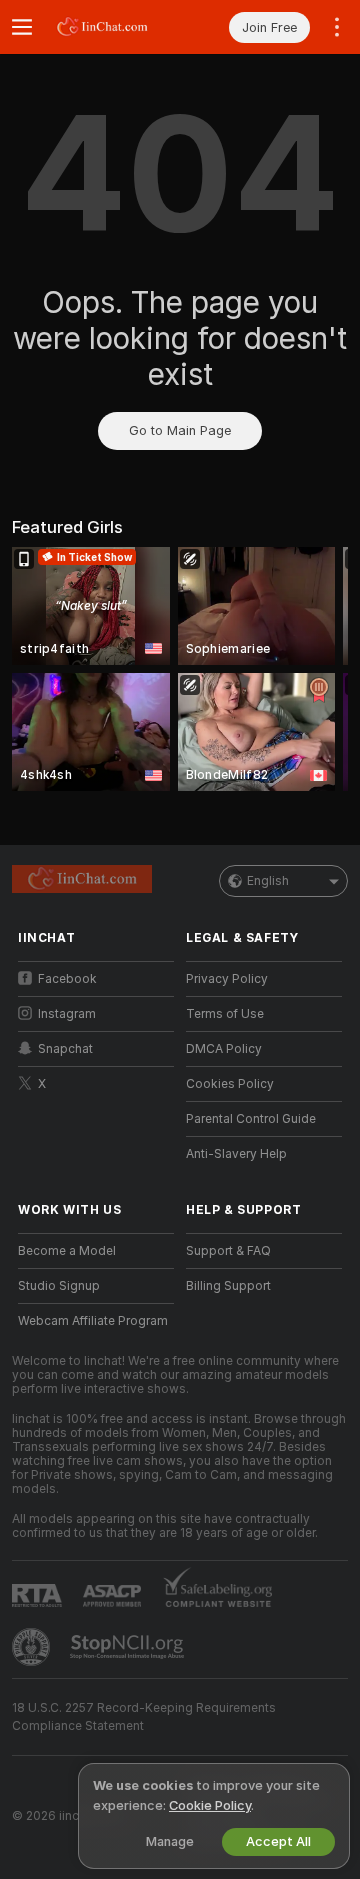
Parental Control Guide (251, 1119)
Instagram (67, 1014)
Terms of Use (225, 1014)
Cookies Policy (230, 1084)
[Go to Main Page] (112, 27)
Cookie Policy (210, 1805)
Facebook (67, 979)
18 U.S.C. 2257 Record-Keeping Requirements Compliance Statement (144, 1717)
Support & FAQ (228, 1251)
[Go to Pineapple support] (33, 1647)
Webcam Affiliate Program (93, 1321)
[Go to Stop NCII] (129, 1647)
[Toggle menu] (22, 27)
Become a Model (67, 1251)
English (268, 881)
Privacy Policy (227, 979)
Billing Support (228, 1286)
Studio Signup (59, 1286)
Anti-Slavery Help (236, 1154)
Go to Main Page (180, 430)
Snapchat (65, 1049)
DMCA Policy (224, 1049)
